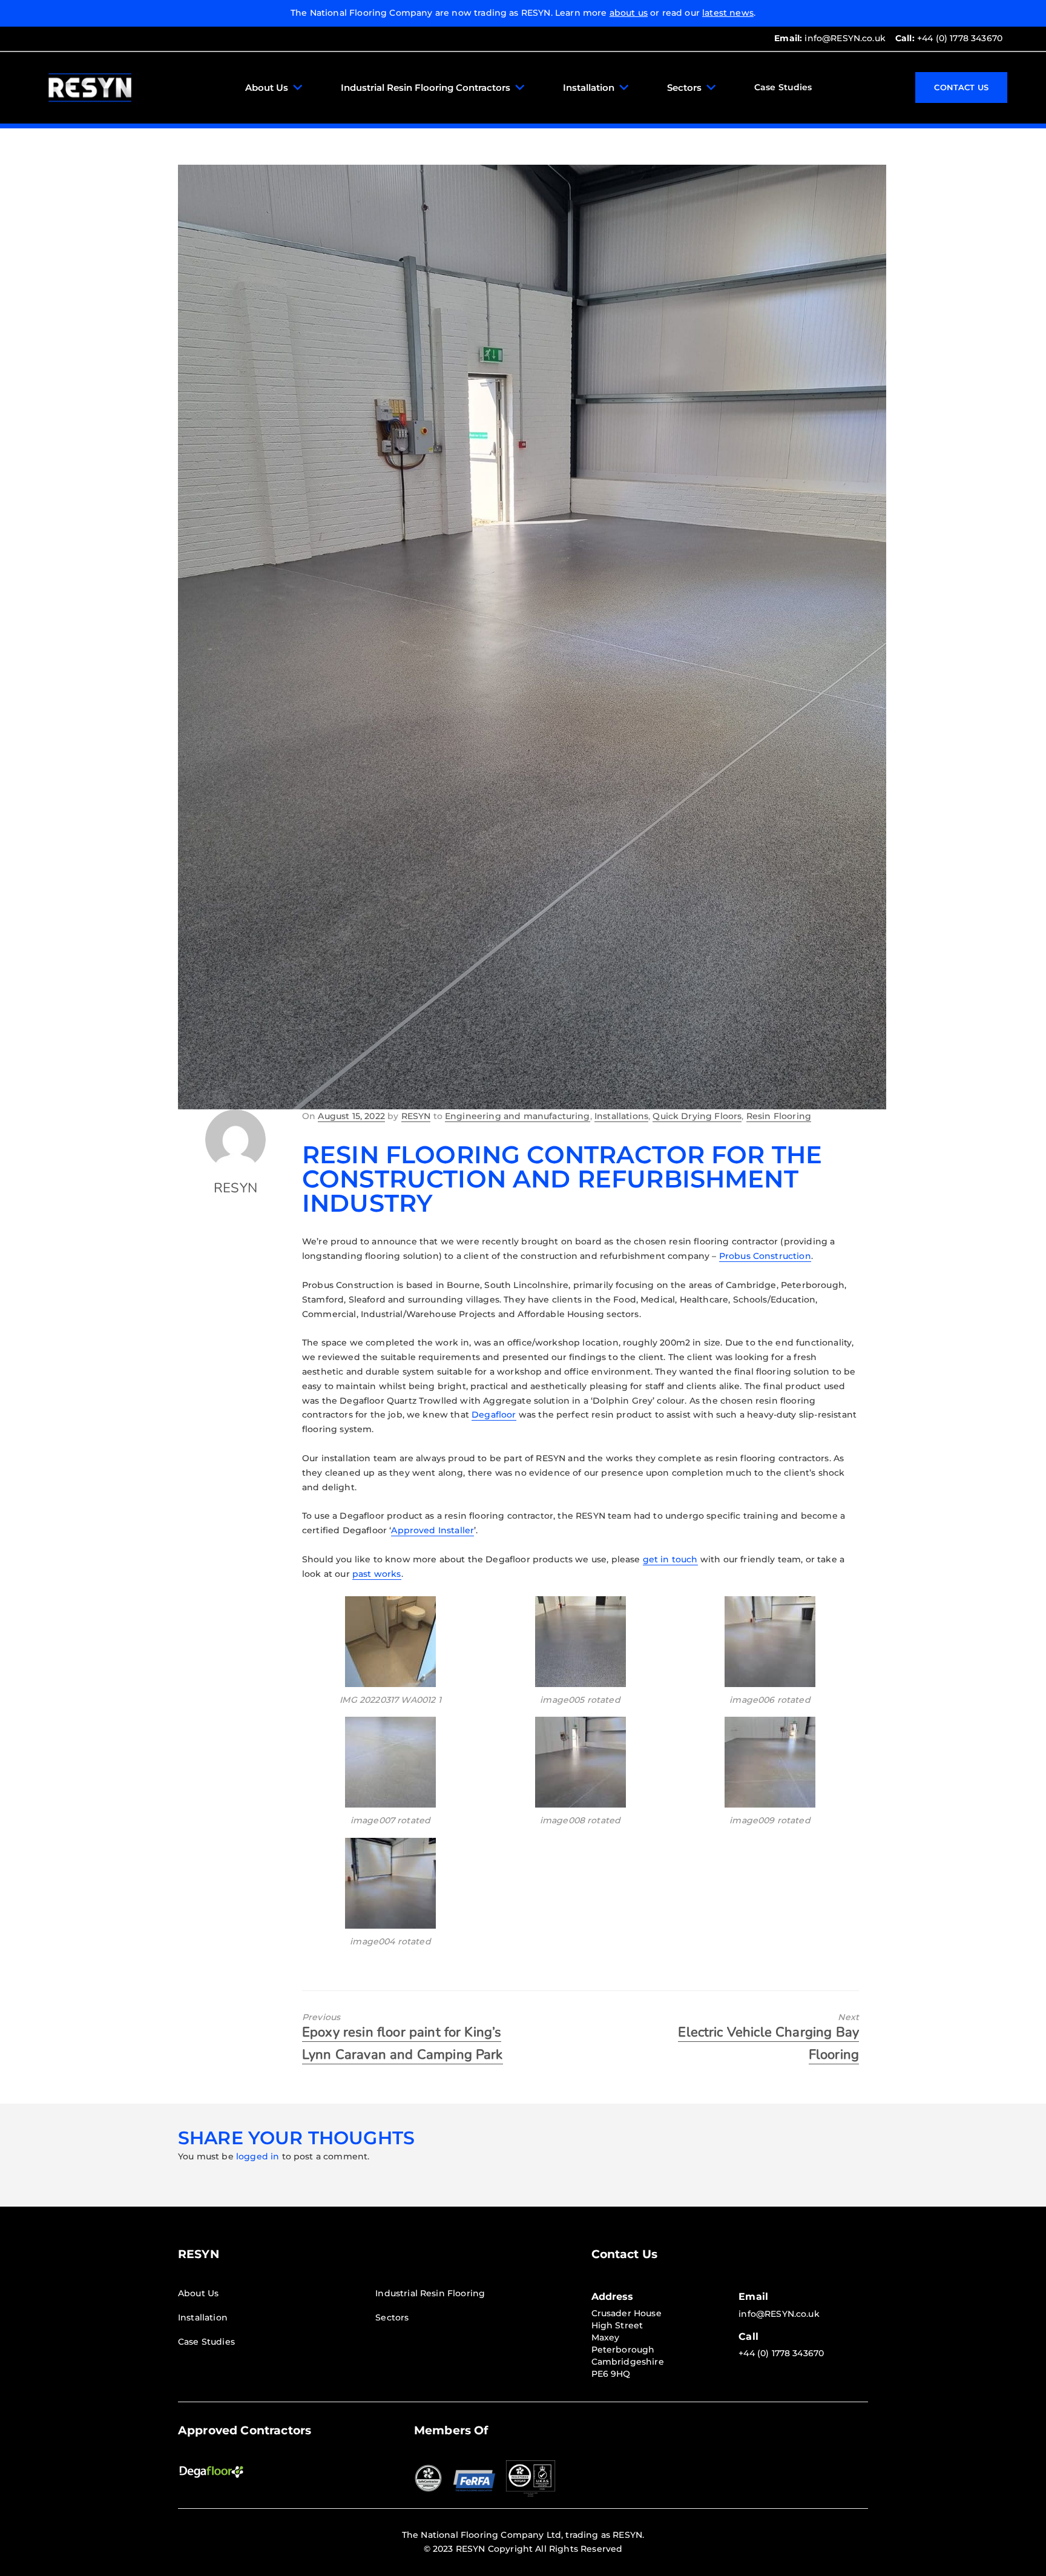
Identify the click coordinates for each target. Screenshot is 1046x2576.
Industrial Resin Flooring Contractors (426, 88)
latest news (728, 13)
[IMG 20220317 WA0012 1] (390, 1642)
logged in (258, 2156)
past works (377, 1574)
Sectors (684, 88)
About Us (267, 88)
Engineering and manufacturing (518, 1116)
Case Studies (783, 87)
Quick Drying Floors (697, 1116)
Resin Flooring (779, 1116)
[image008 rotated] (580, 1762)
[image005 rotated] (580, 1642)
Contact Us (961, 87)
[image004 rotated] (390, 1883)
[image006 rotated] (770, 1642)
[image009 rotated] (770, 1762)
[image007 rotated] (390, 1762)
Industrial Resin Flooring (430, 2293)
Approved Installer (433, 1530)
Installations (621, 1116)
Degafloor (494, 1415)
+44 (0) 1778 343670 (949, 38)
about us (629, 13)
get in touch (670, 1559)
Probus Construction (765, 1256)
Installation (589, 88)
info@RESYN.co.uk (830, 38)
